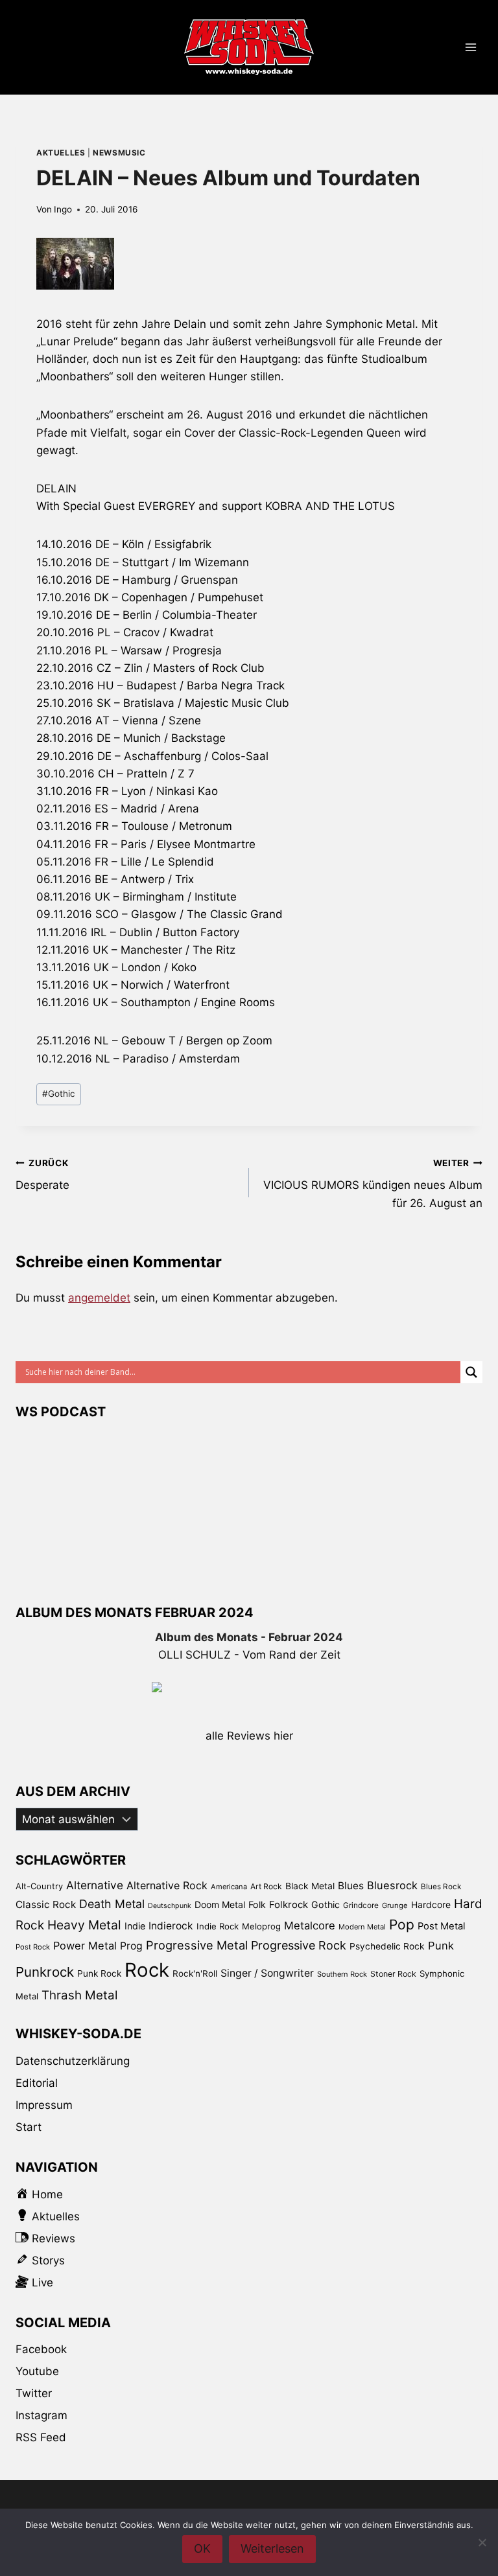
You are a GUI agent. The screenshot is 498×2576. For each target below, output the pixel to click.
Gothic (59, 1094)
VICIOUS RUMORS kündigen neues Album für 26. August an (373, 1184)
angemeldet (99, 1298)
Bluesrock (392, 1885)
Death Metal (112, 1904)
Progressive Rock (299, 1945)
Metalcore (310, 1926)
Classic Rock (46, 1904)
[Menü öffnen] (470, 48)
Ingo (63, 209)
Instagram (41, 2415)
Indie (135, 1926)
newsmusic (119, 153)
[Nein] (482, 2542)
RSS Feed (41, 2437)
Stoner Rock (393, 1974)
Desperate (42, 1175)
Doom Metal (220, 1904)
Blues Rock (441, 1887)
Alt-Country (39, 1886)
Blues (351, 1886)
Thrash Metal (79, 1995)
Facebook (41, 2349)
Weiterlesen (272, 2548)
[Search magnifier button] (471, 1372)
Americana (229, 1887)
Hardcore (431, 1904)
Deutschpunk (170, 1906)
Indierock (171, 1926)
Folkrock (289, 1905)
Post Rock (33, 1947)
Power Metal (85, 1946)
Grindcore (361, 1905)
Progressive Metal (197, 1945)
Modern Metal (362, 1927)
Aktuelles (61, 153)
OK (202, 2548)
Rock (147, 1970)
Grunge (395, 1905)
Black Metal (310, 1886)
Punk (441, 1946)
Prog (131, 1946)
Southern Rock (342, 1974)
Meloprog (261, 1926)
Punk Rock (99, 1973)
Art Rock (266, 1886)
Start (29, 2127)
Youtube (37, 2371)
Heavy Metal (84, 1925)
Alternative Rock (167, 1885)
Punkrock (45, 1972)
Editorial (37, 2083)
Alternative (95, 1885)
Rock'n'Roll (195, 1973)
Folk (257, 1904)
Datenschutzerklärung (73, 2061)
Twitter (34, 2393)
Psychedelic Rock (387, 1946)
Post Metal (442, 1926)
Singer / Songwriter (267, 1973)
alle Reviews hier (249, 1736)
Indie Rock (218, 1926)
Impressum (44, 2105)
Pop (402, 1925)
